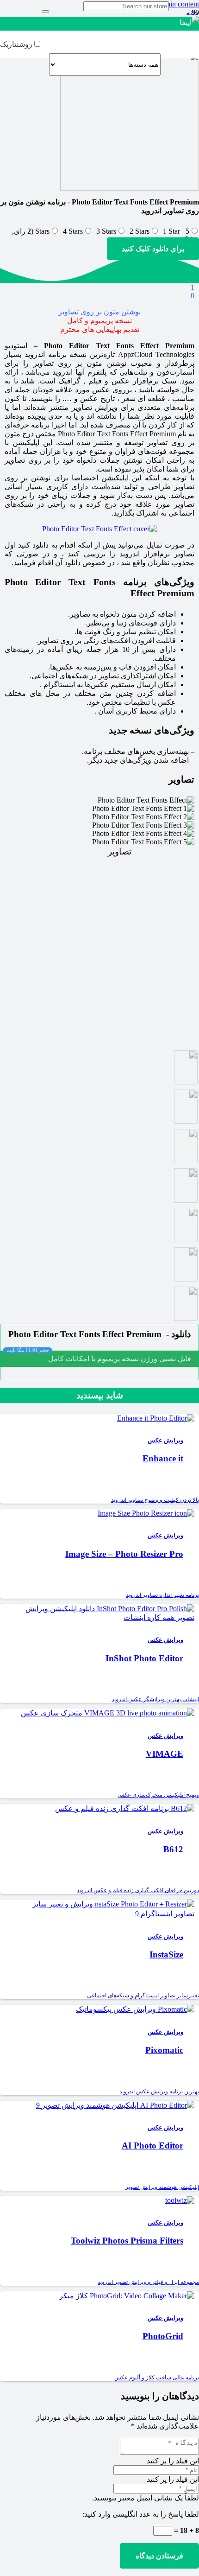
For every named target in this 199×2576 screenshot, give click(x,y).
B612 (173, 1849)
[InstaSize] (103, 1914)
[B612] (125, 1808)
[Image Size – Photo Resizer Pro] (146, 1513)
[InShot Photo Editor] (103, 1617)
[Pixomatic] (135, 2009)
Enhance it (163, 1458)
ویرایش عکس (165, 1441)
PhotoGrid (163, 2336)
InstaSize (166, 1954)
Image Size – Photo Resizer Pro (124, 1554)
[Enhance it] (156, 1418)
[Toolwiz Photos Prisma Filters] (180, 2200)
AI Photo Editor (152, 2146)
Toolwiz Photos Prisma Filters (127, 2241)
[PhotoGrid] (127, 2296)
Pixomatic (164, 2050)
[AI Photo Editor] (115, 2105)
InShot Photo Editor (144, 1658)
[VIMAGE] (108, 1713)
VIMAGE (165, 1754)
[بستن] (45, 12)
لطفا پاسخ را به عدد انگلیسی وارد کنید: (141, 2514)
